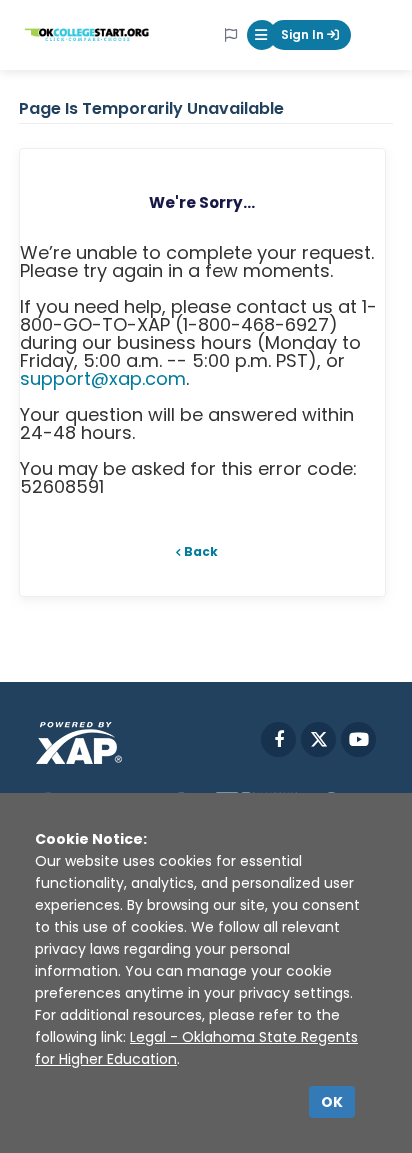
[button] (262, 35)
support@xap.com (103, 378)
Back (201, 551)
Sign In (304, 34)
